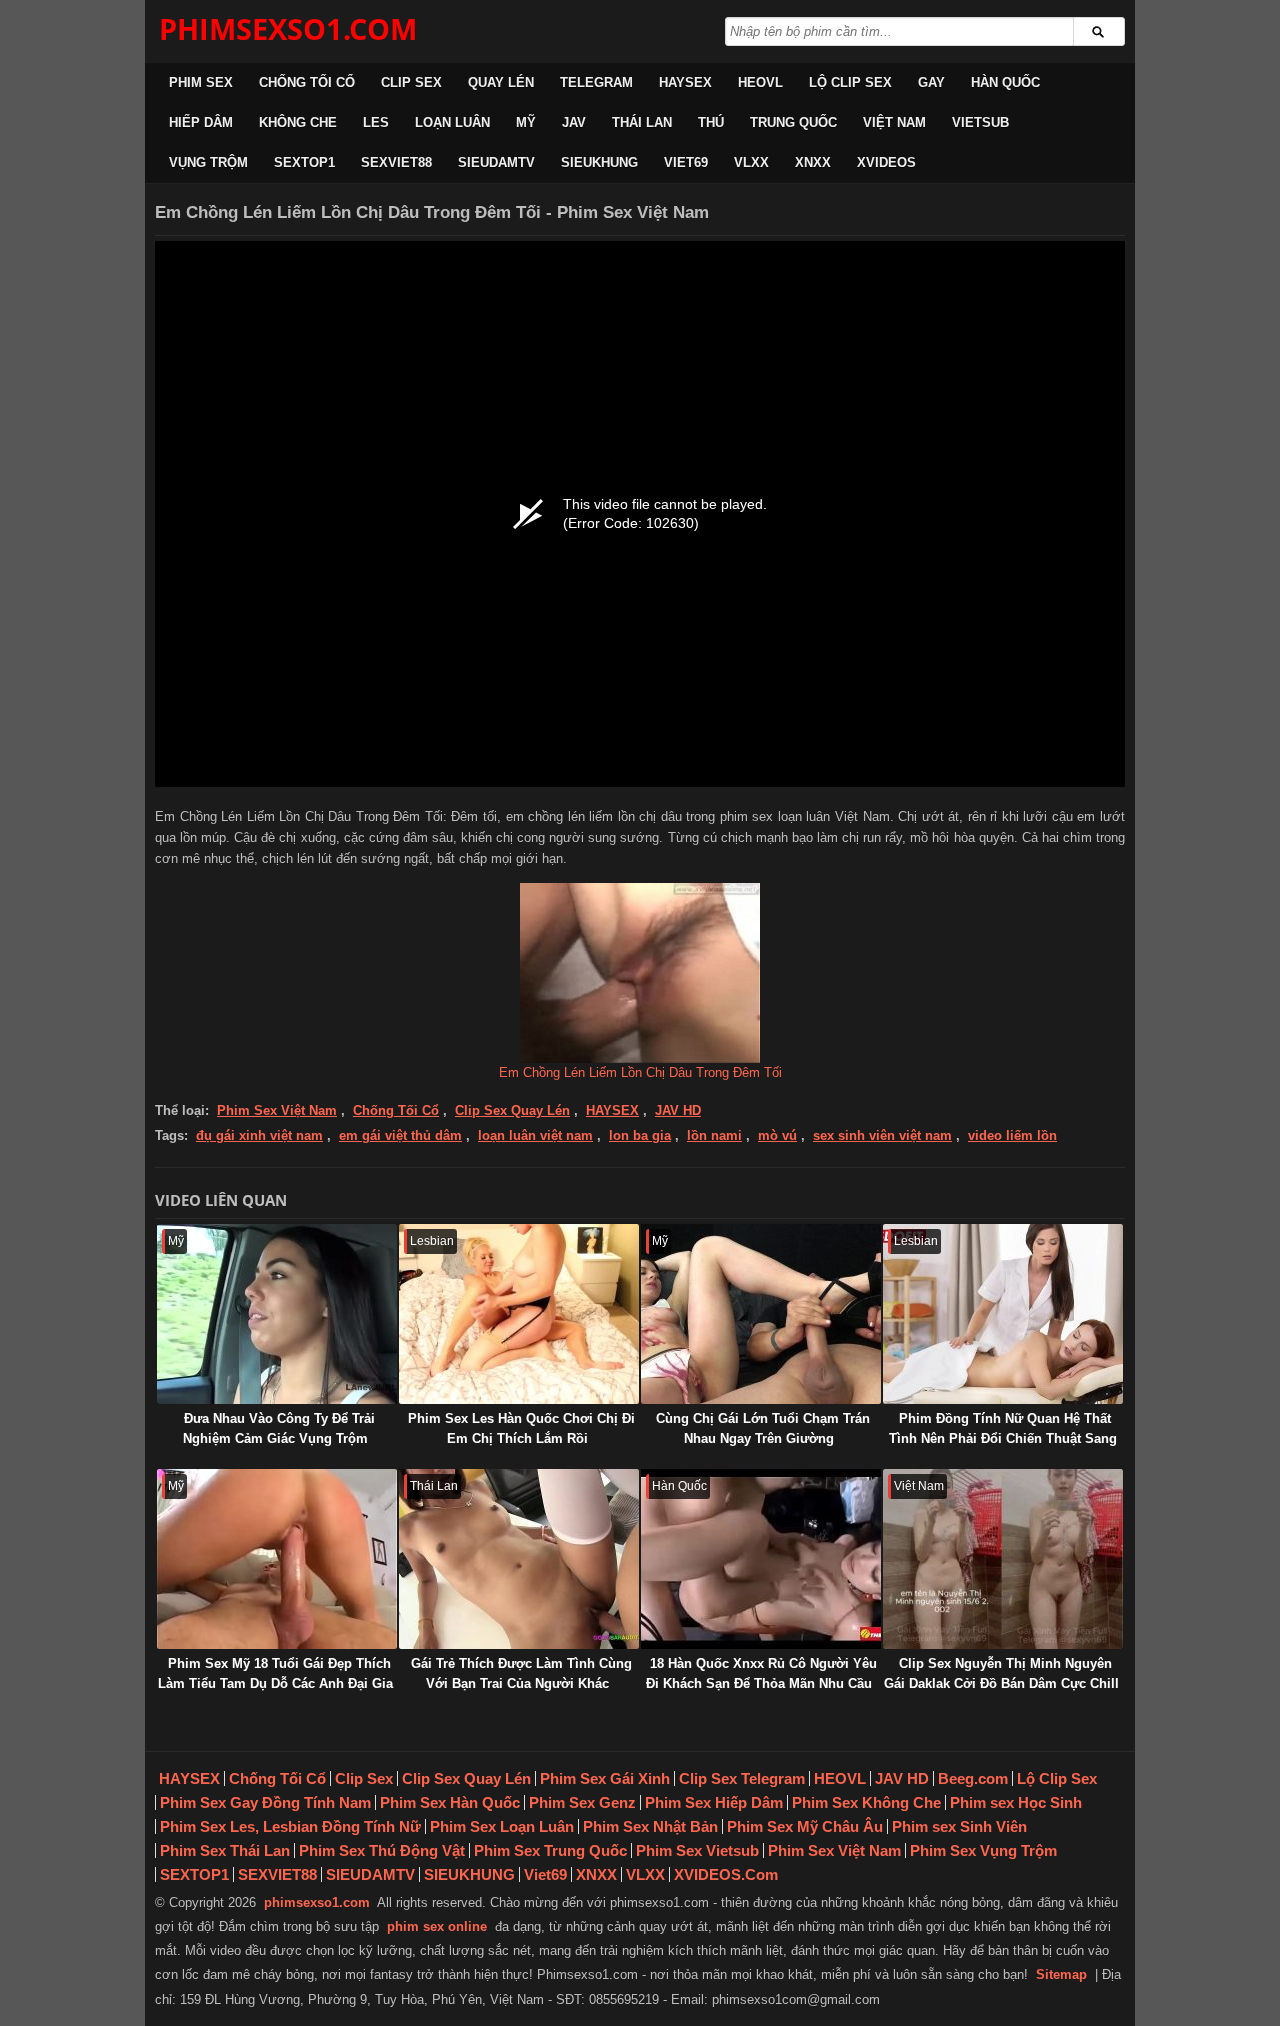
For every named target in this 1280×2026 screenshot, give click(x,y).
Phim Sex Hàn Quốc (450, 1802)
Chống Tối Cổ (307, 82)
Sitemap (1061, 1974)
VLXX (751, 162)
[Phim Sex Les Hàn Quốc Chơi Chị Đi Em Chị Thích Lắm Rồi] (519, 1314)
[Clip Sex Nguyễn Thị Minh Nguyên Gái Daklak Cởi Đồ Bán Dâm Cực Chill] (1003, 1559)
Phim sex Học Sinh (1016, 1802)
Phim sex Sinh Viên (959, 1826)
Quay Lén (501, 82)
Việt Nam (894, 122)
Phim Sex (201, 82)
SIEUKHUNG (599, 162)
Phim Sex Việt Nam (277, 1110)
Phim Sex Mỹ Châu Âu (805, 1826)
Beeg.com (973, 1778)
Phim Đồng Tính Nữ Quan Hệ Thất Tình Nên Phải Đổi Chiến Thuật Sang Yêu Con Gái (1003, 1438)
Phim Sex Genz (582, 1802)
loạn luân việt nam (535, 1135)
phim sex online (437, 1926)
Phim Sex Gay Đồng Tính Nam (265, 1802)
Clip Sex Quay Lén (512, 1110)
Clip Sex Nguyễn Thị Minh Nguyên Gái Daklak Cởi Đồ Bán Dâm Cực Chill (1001, 1673)
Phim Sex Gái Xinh (605, 1778)
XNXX (813, 162)
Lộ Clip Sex (850, 82)
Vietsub (980, 122)
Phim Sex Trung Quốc (550, 1850)
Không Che (298, 122)
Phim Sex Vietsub (697, 1850)
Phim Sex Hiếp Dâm (714, 1802)
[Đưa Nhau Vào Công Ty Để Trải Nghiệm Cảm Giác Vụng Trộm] (277, 1314)
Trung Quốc (793, 122)
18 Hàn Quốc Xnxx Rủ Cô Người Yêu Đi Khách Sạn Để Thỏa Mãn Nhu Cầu (761, 1673)
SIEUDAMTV (496, 162)
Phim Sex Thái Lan (225, 1850)
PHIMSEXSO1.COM (288, 28)
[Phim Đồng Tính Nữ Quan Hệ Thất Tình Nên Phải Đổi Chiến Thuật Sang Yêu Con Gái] (1003, 1314)
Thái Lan (642, 122)
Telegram (596, 82)
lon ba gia (640, 1135)
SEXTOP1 (304, 162)
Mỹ (526, 122)
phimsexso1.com (317, 1902)
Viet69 (686, 162)
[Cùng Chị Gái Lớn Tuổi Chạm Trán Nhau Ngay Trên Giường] (761, 1314)
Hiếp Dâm (201, 122)
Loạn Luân (452, 122)
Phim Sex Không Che (866, 1802)
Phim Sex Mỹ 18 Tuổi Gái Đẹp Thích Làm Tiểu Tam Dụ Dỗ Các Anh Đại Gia (275, 1673)
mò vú (777, 1135)
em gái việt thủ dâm (400, 1135)
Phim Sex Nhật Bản (650, 1826)
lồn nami (714, 1135)
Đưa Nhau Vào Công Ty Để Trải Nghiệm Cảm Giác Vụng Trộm (279, 1428)
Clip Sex (411, 82)
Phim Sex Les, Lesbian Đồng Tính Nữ (290, 1826)
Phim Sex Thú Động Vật (382, 1850)
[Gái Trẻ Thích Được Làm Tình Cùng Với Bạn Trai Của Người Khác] (519, 1559)
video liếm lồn (1012, 1135)
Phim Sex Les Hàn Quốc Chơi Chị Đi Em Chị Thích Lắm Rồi (521, 1428)
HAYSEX (685, 82)
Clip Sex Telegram (742, 1778)
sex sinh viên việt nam (882, 1135)
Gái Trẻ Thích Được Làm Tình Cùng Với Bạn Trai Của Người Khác (521, 1673)
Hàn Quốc (1005, 82)
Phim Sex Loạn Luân (502, 1826)
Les (376, 122)
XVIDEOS (886, 162)
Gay (931, 82)
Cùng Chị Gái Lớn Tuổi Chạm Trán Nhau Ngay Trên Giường (763, 1428)
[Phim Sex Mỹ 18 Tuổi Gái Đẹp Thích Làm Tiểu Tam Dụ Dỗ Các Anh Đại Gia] (277, 1559)
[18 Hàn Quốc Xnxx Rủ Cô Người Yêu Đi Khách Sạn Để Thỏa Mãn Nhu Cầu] (761, 1559)
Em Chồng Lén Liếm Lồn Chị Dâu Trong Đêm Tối (640, 1072)
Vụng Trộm (208, 162)
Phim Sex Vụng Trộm (983, 1850)
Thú (711, 122)
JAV (574, 122)
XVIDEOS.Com (726, 1874)
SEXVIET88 (396, 162)
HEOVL (760, 82)
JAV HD (678, 1110)
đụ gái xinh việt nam (259, 1135)
